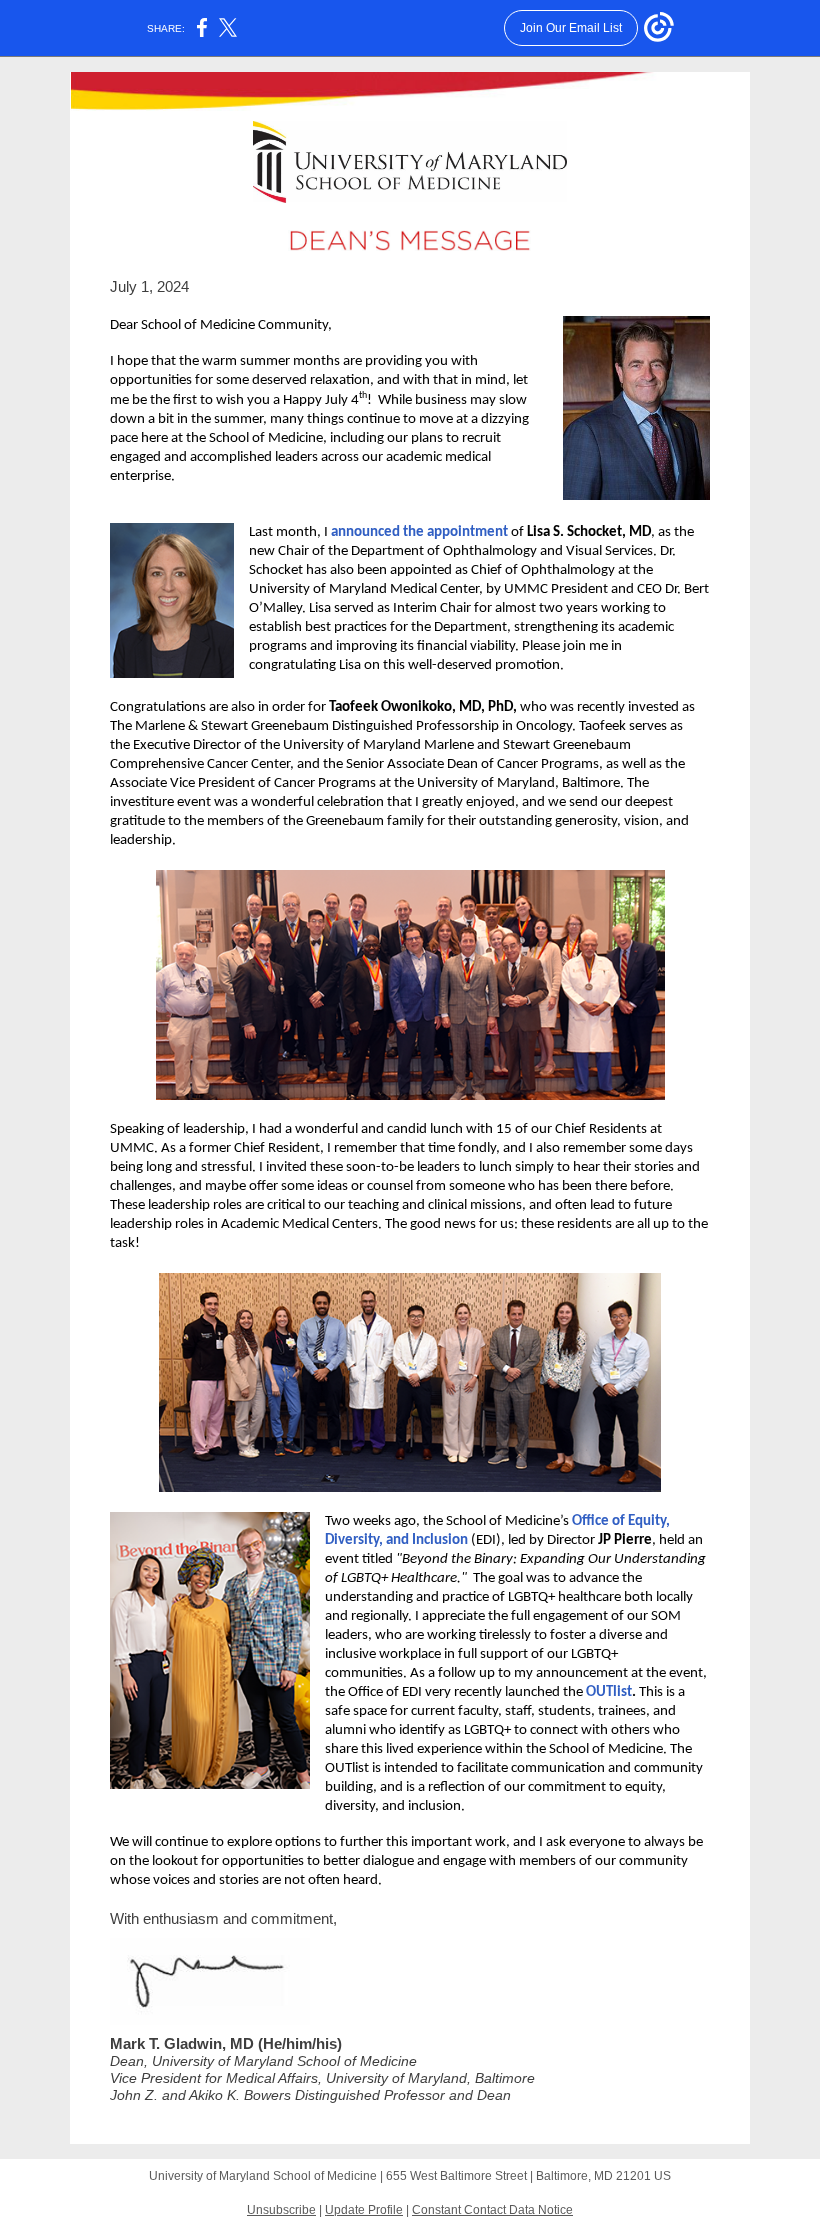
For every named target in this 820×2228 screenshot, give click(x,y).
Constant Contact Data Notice (492, 2210)
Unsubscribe (281, 2210)
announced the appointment (419, 532)
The (121, 726)
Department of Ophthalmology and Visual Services (502, 551)
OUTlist (609, 1692)
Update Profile (364, 2210)
